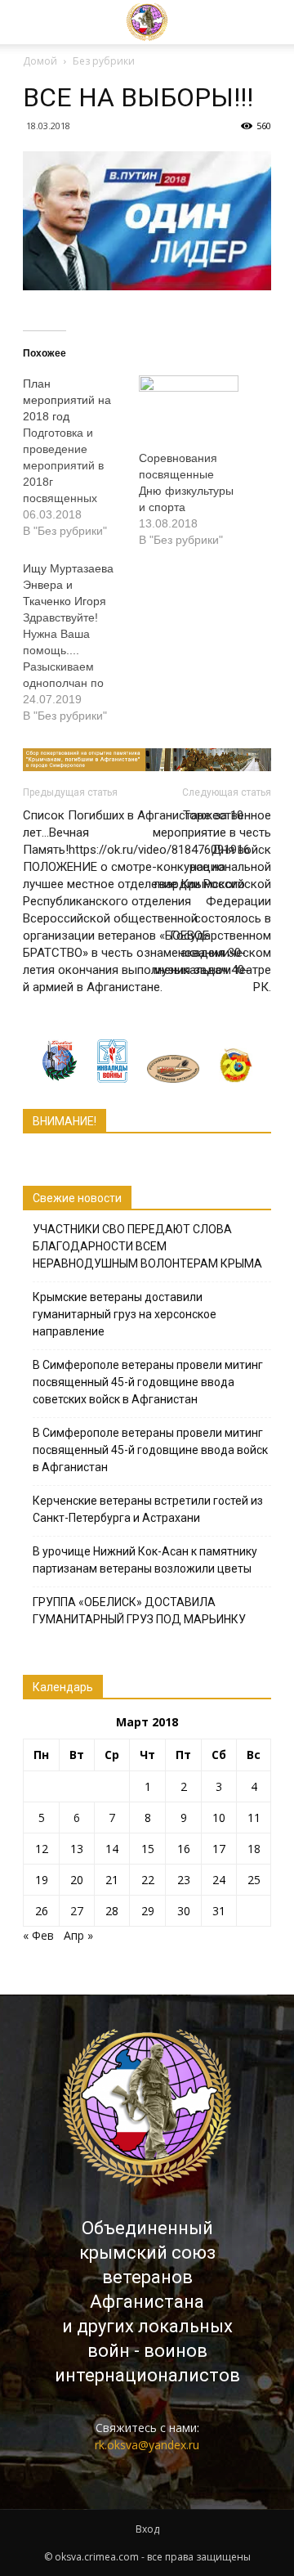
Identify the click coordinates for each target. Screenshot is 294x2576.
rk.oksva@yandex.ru (147, 2445)
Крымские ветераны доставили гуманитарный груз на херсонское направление (125, 1314)
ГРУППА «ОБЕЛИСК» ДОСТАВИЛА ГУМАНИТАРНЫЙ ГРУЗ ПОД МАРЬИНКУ (139, 1611)
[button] (256, 22)
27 (77, 1911)
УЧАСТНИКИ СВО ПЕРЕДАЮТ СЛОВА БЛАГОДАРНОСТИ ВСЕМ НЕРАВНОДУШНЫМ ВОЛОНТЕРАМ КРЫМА (147, 1246)
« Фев (38, 1935)
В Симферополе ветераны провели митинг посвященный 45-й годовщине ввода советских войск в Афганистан (148, 1382)
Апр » (78, 1935)
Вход (147, 2529)
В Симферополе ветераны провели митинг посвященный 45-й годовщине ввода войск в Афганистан (150, 1450)
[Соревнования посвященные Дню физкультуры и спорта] (189, 404)
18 (254, 1849)
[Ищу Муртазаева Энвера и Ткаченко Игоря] (81, 642)
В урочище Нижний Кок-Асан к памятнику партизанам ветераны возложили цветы (145, 1560)
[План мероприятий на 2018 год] (81, 457)
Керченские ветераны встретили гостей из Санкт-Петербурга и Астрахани (148, 1509)
